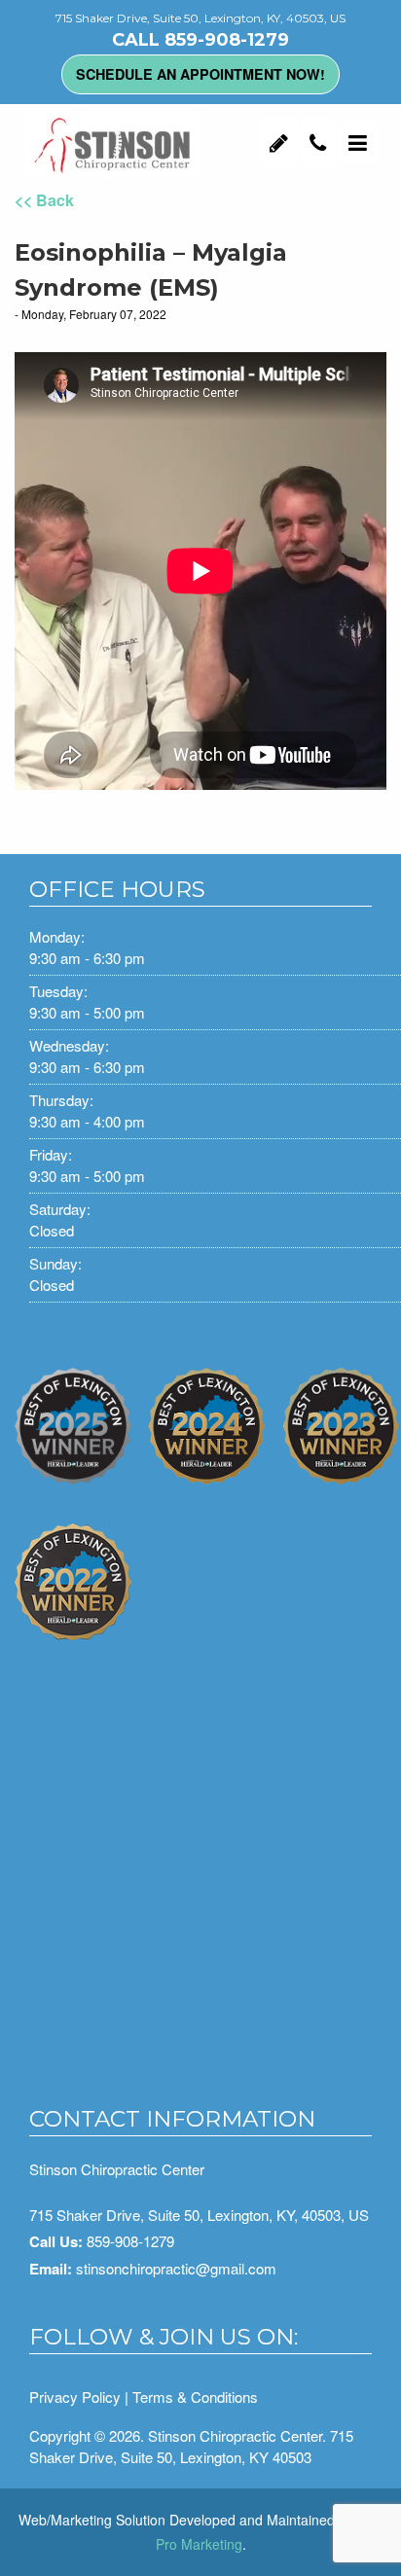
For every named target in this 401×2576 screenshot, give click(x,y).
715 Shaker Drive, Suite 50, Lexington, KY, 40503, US (199, 2215)
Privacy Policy (75, 2397)
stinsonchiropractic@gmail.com (176, 2268)
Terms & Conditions (195, 2397)
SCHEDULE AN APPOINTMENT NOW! (200, 74)
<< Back (44, 200)
